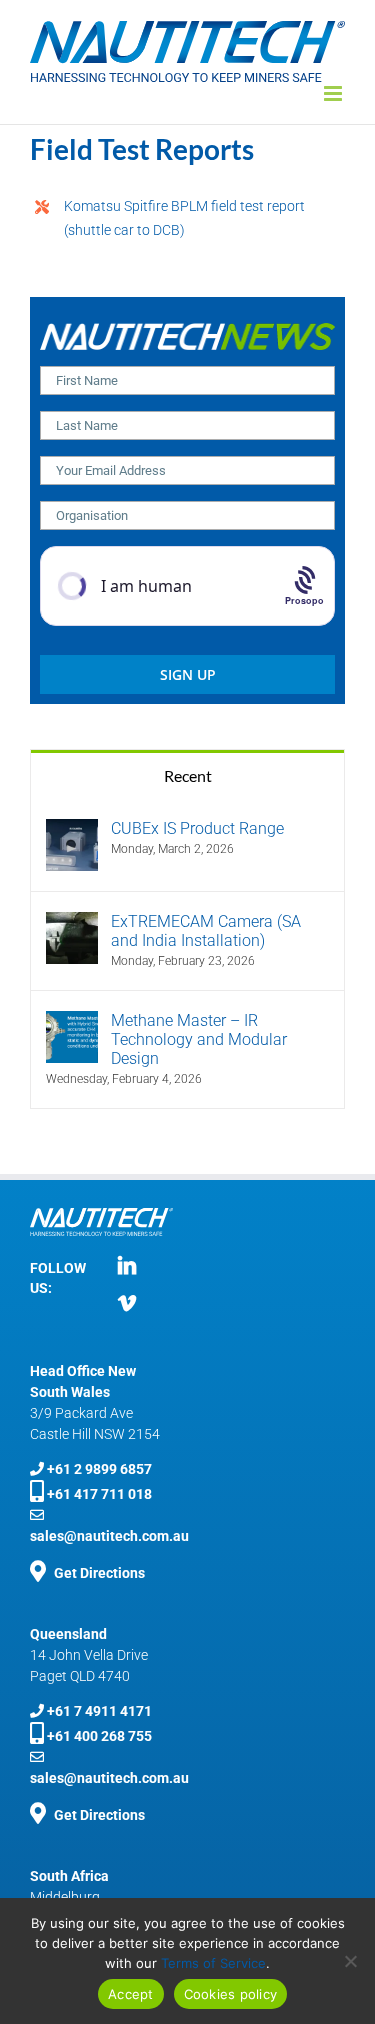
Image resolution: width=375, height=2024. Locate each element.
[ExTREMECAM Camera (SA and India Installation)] (72, 923)
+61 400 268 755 (99, 1736)
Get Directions (99, 1815)
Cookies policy (231, 1994)
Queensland (68, 1634)
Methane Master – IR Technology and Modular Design (199, 1039)
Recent (188, 775)
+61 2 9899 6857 (99, 1469)
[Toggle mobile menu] (334, 93)
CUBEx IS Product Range (197, 828)
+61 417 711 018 (99, 1494)
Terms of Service (213, 1963)
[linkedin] (127, 1265)
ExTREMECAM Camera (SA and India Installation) (206, 931)
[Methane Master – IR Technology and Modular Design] (72, 1022)
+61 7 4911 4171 (99, 1711)
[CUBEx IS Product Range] (72, 830)
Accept (131, 1994)
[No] (350, 1961)
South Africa (69, 1876)
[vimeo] (127, 1303)
